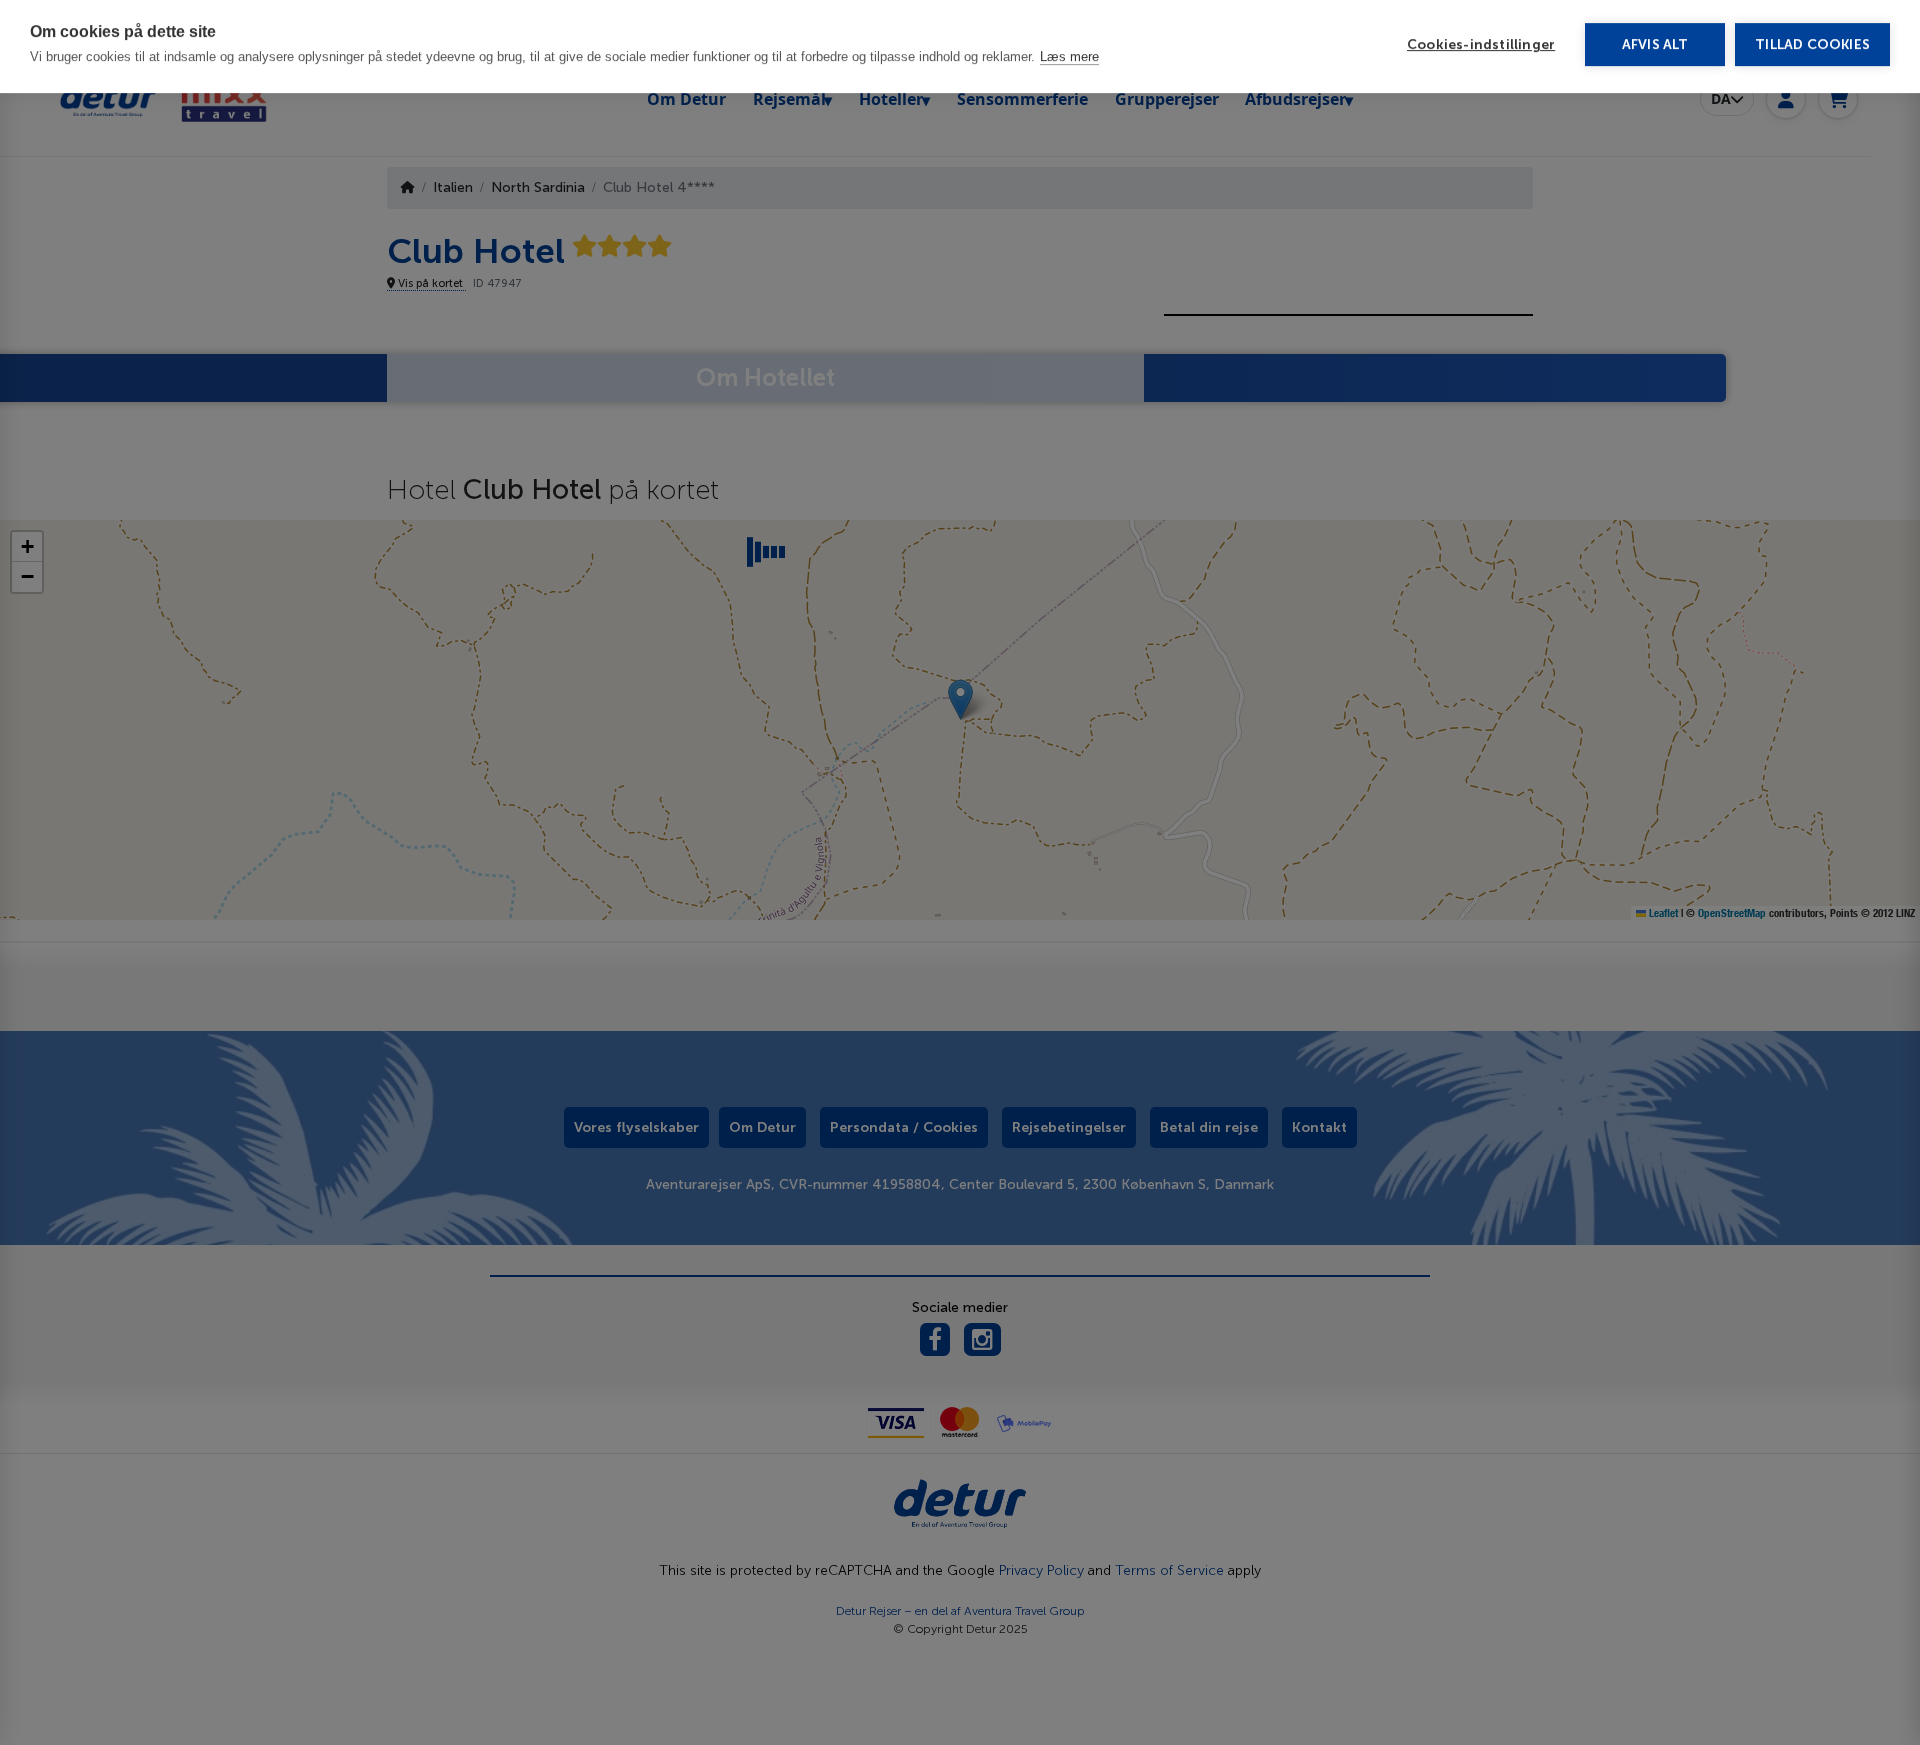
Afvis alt (1655, 49)
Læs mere (1069, 61)
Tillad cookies (1812, 49)
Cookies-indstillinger (1481, 49)
